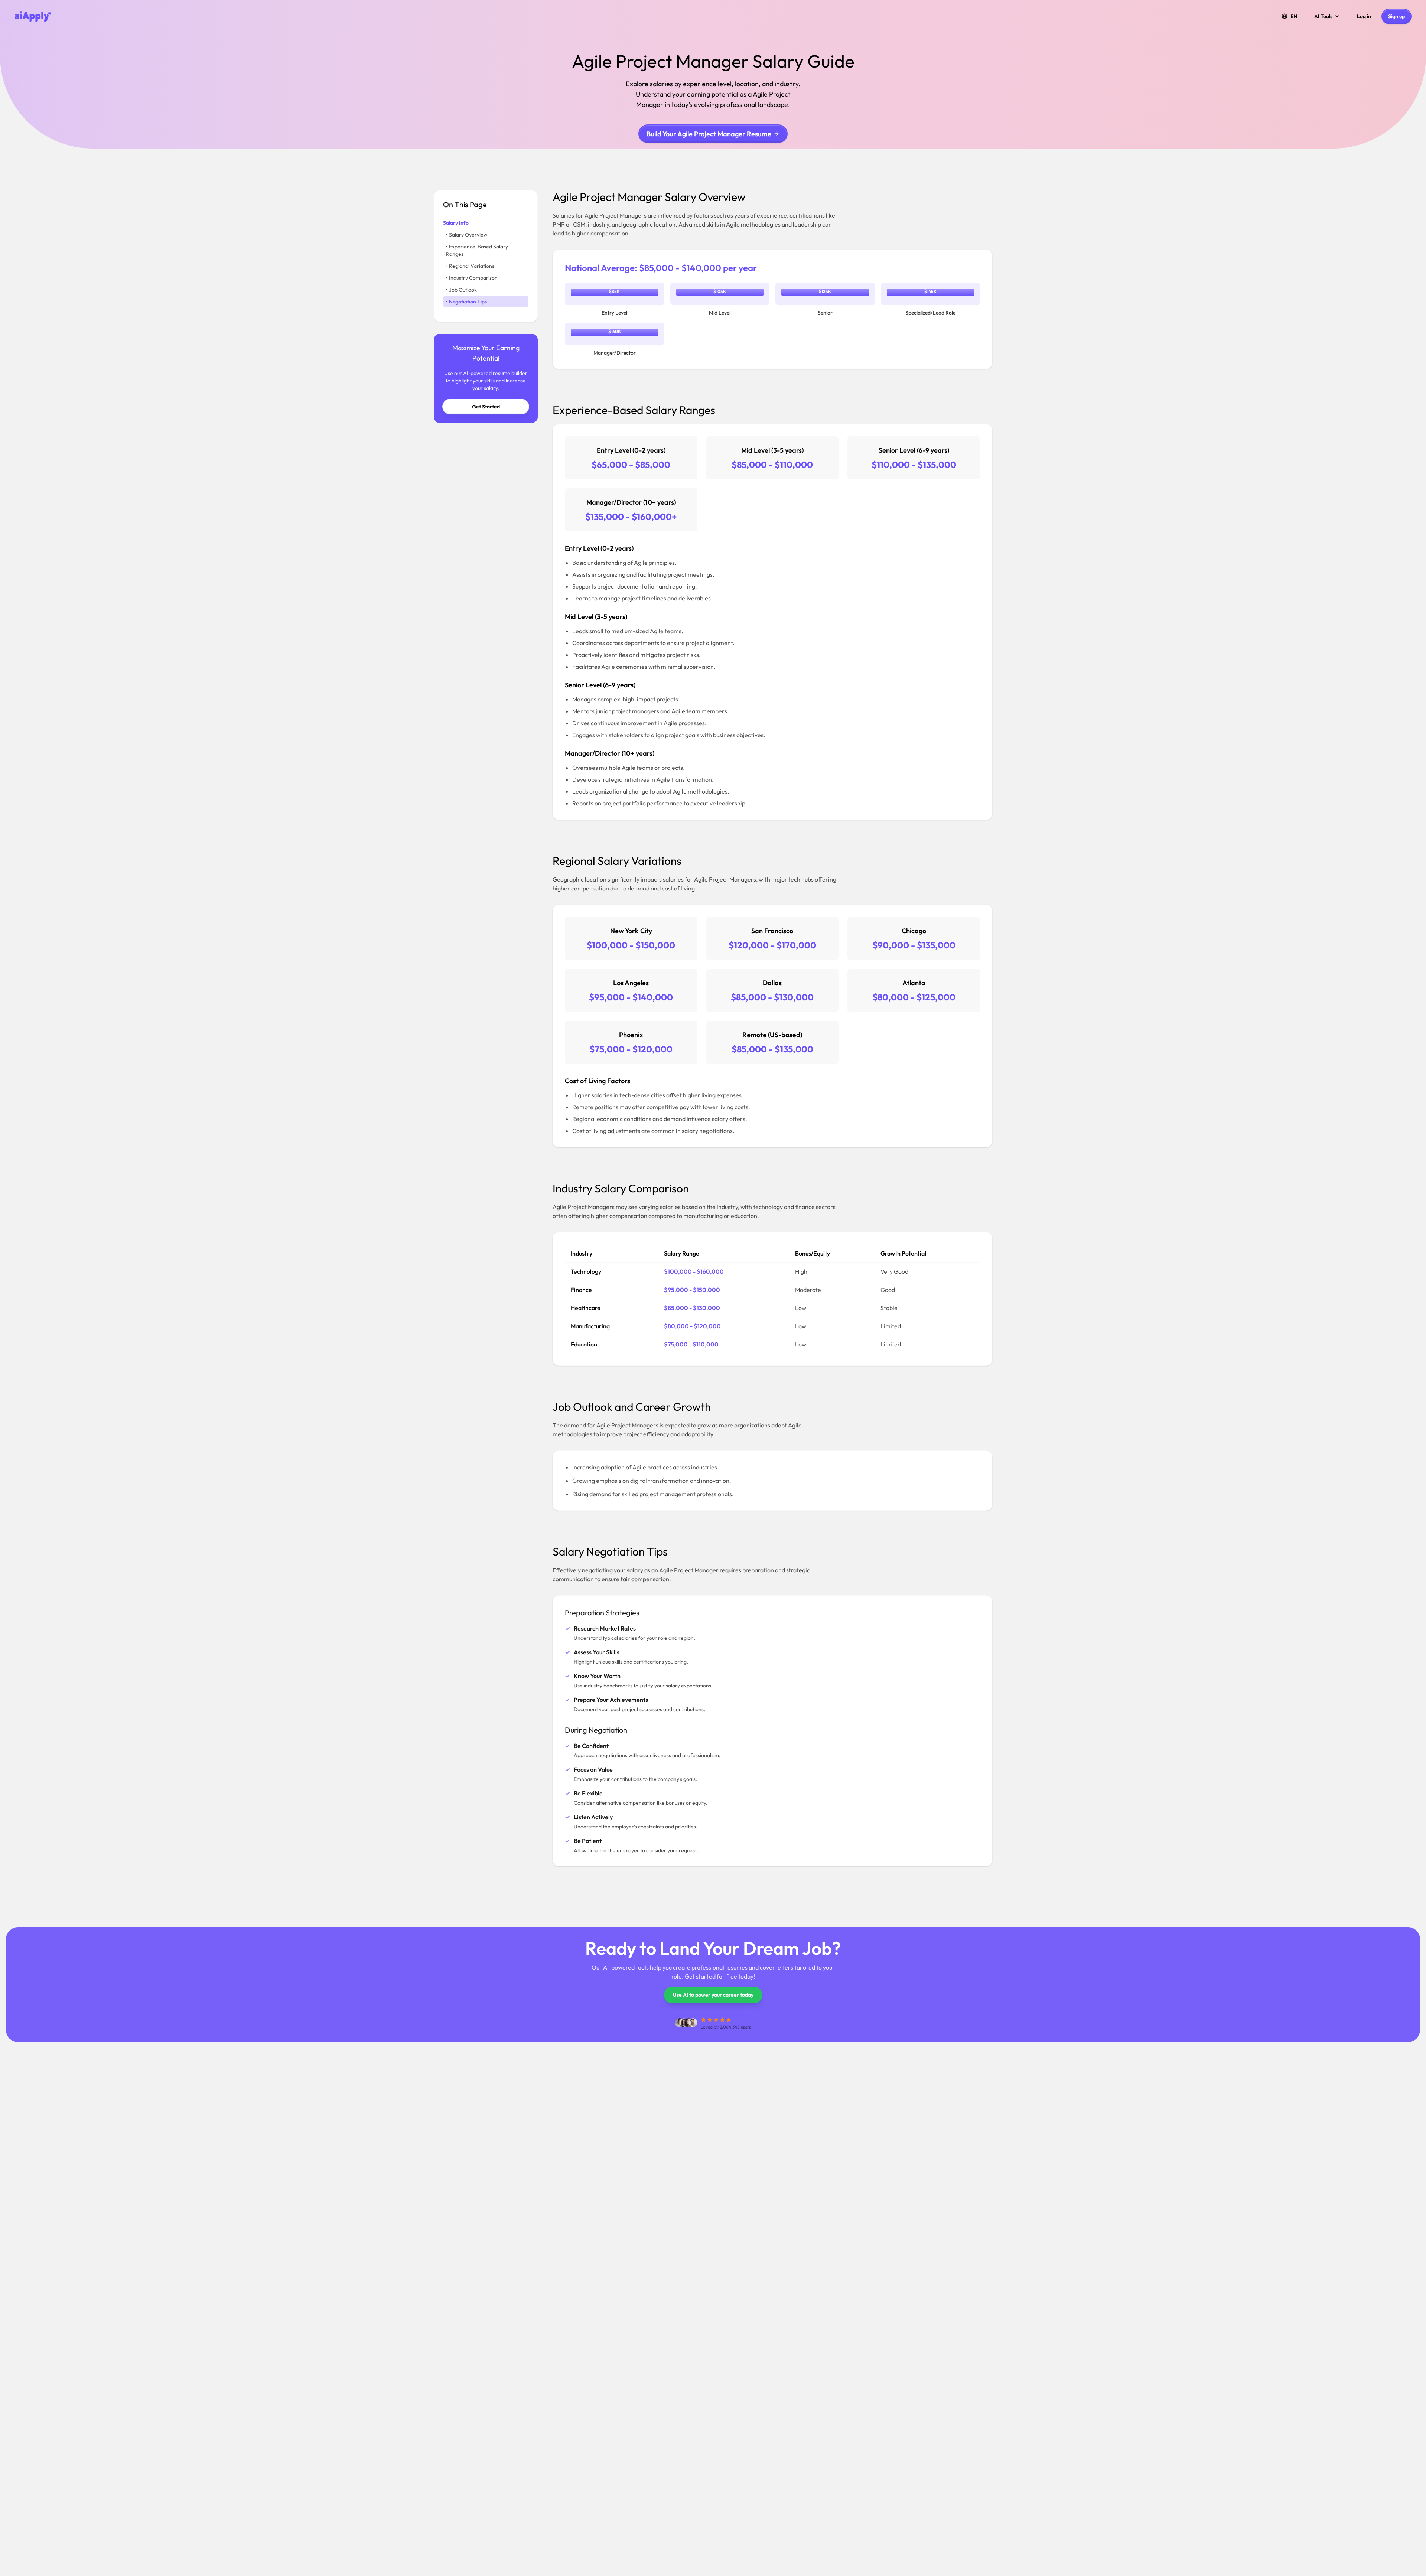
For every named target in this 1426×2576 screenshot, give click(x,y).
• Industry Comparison (472, 278)
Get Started (486, 407)
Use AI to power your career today (713, 1995)
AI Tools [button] (1323, 16)
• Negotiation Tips (466, 302)
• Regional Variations (470, 266)
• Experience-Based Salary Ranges (477, 250)
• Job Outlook (461, 290)
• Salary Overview (467, 235)
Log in (1364, 16)
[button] (1289, 16)
